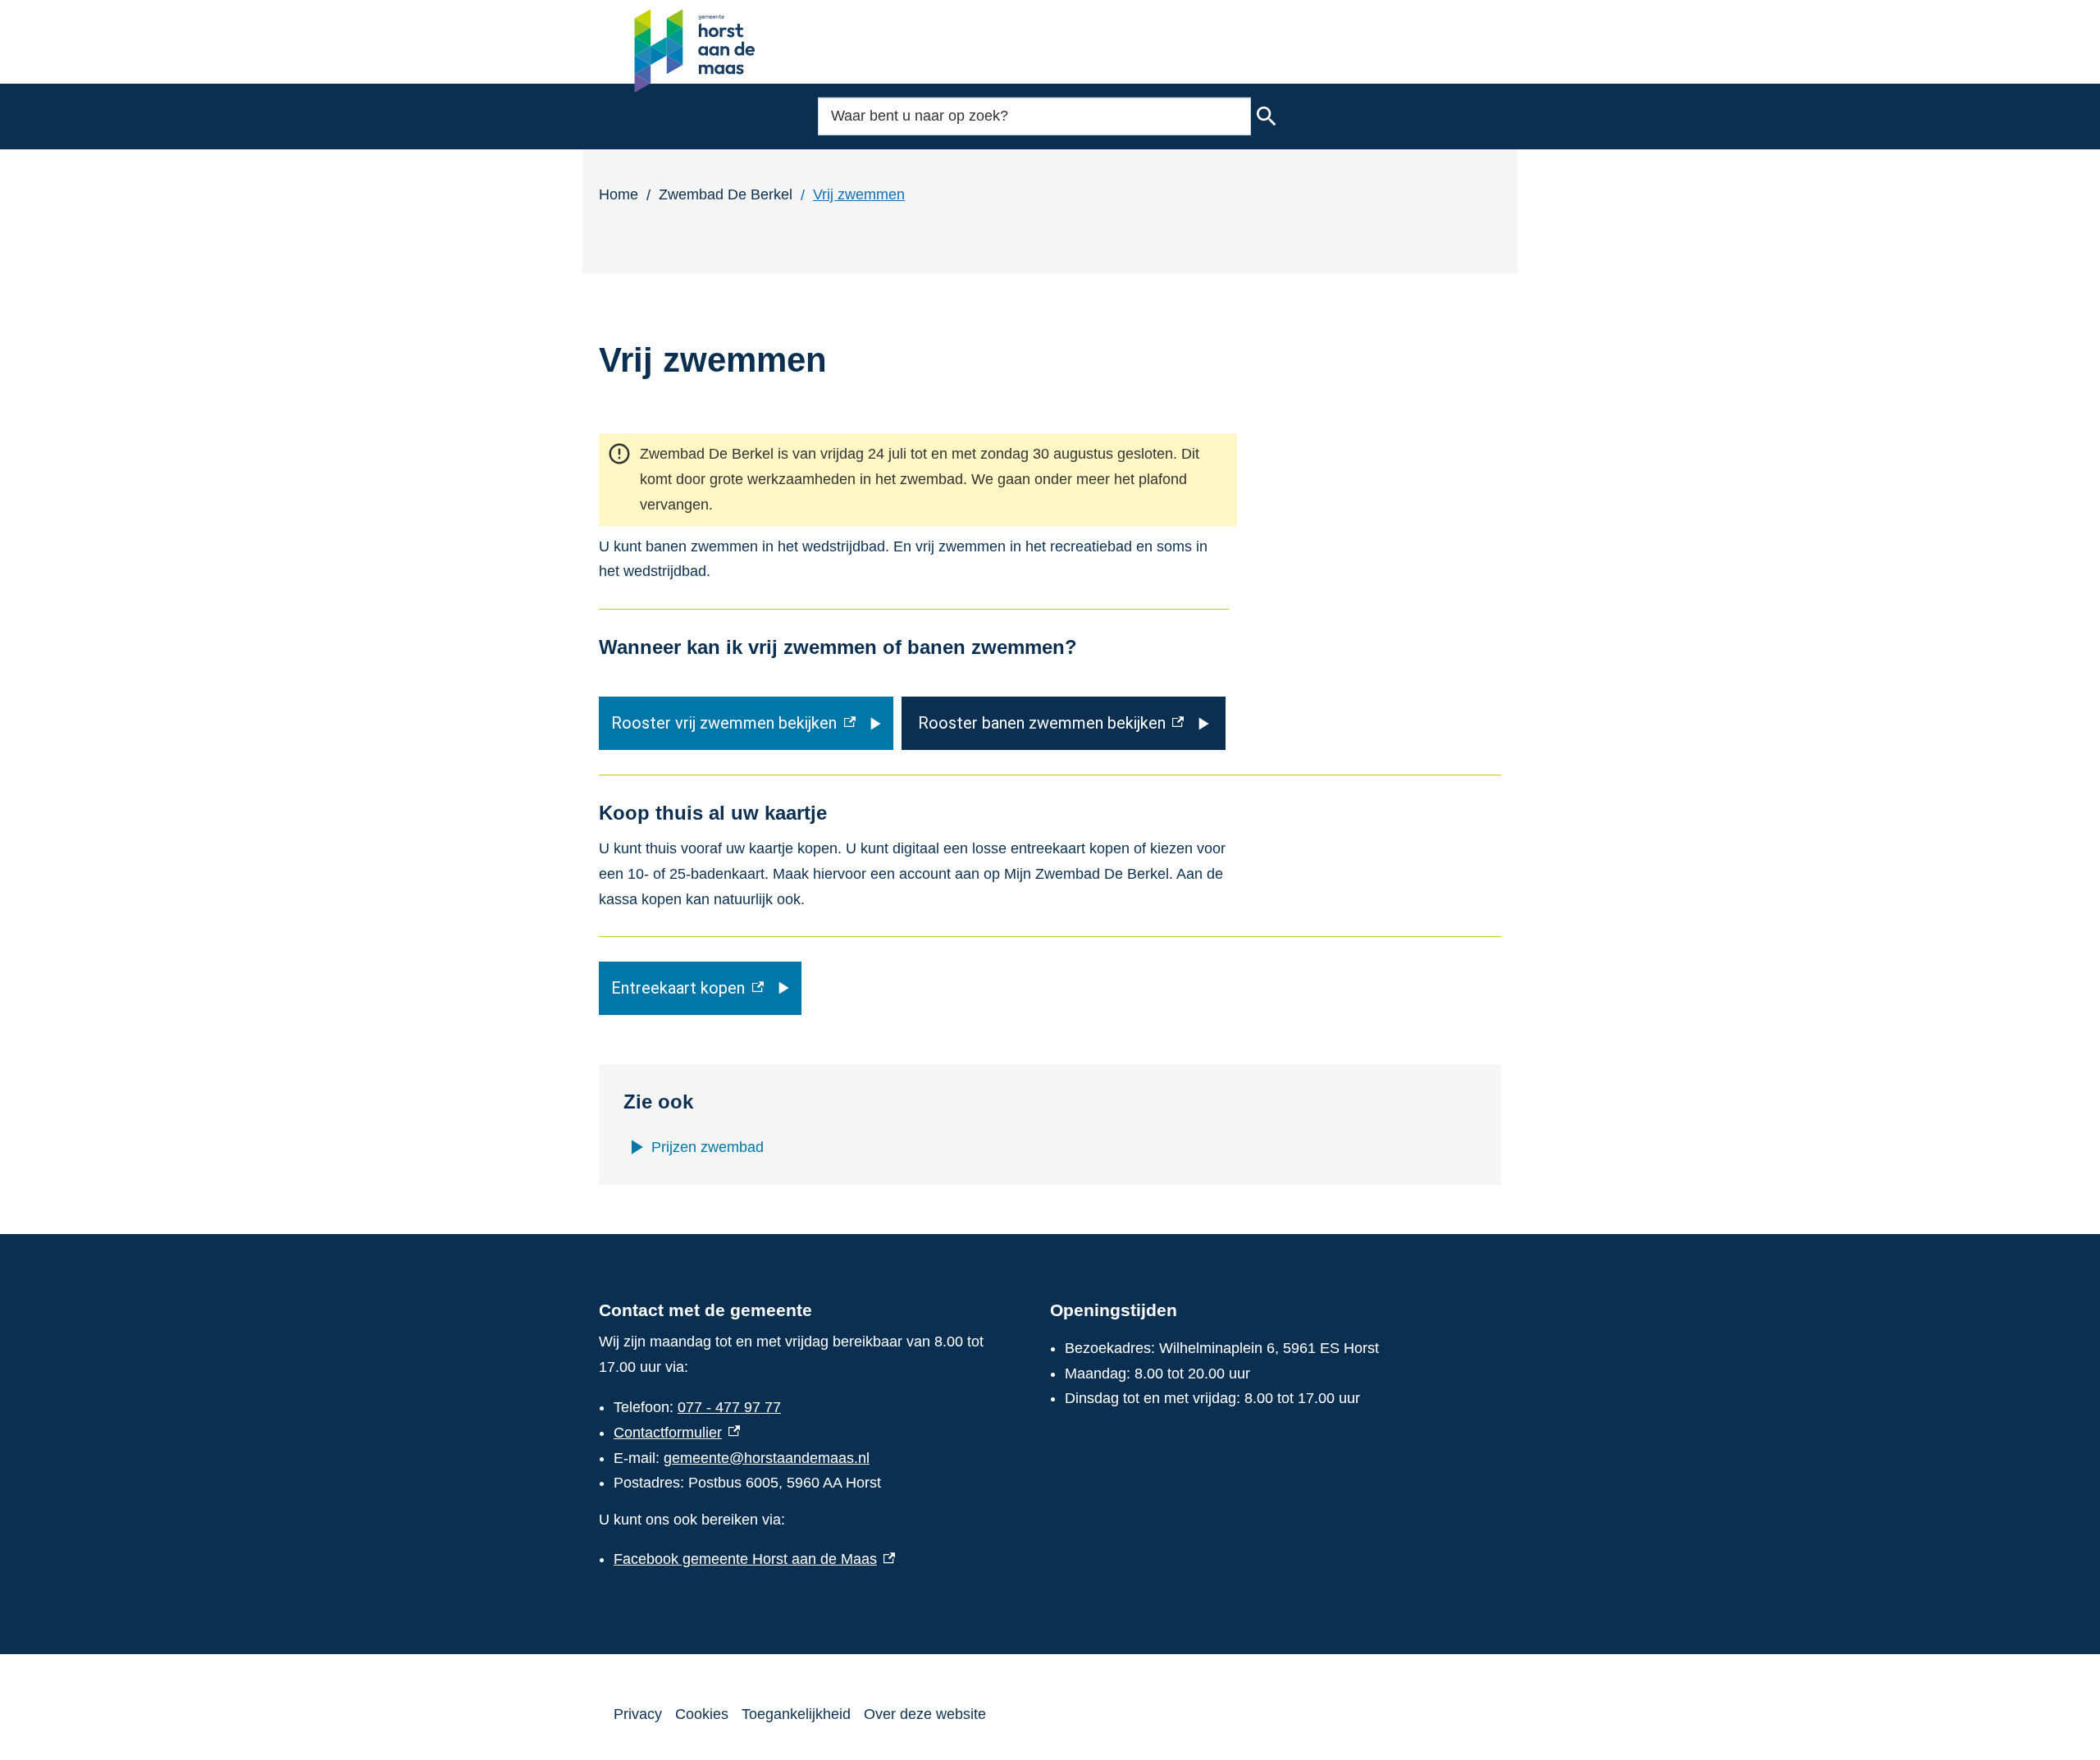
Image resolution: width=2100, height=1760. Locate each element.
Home (619, 194)
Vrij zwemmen (859, 194)
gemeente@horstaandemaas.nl (767, 1458)
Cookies (702, 1714)
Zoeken (1267, 117)
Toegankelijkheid (796, 1714)
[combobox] (1034, 116)
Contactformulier (677, 1433)
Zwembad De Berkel (726, 194)
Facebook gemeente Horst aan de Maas (754, 1559)
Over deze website (925, 1714)
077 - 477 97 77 (729, 1407)
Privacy (638, 1714)
